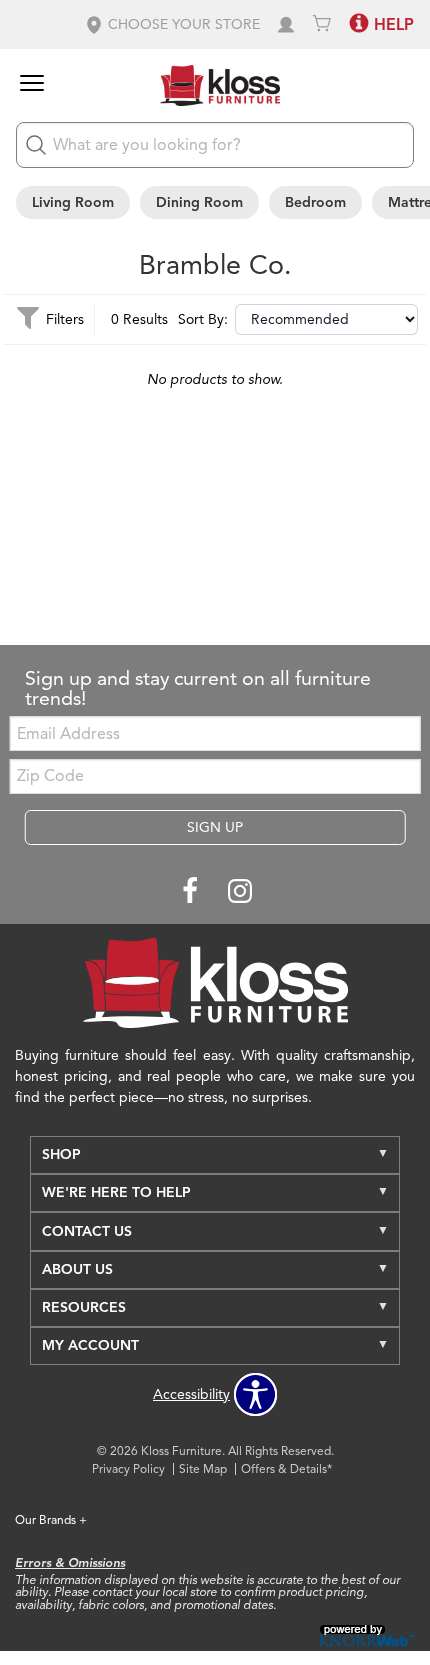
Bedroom (315, 202)
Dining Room (199, 202)
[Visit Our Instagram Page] (240, 892)
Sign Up (215, 827)
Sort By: (203, 320)
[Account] (286, 24)
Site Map (203, 1468)
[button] (172, 24)
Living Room (73, 202)
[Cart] (322, 24)
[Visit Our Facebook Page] (192, 892)
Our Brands (51, 1519)
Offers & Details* (286, 1468)
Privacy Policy (128, 1468)
